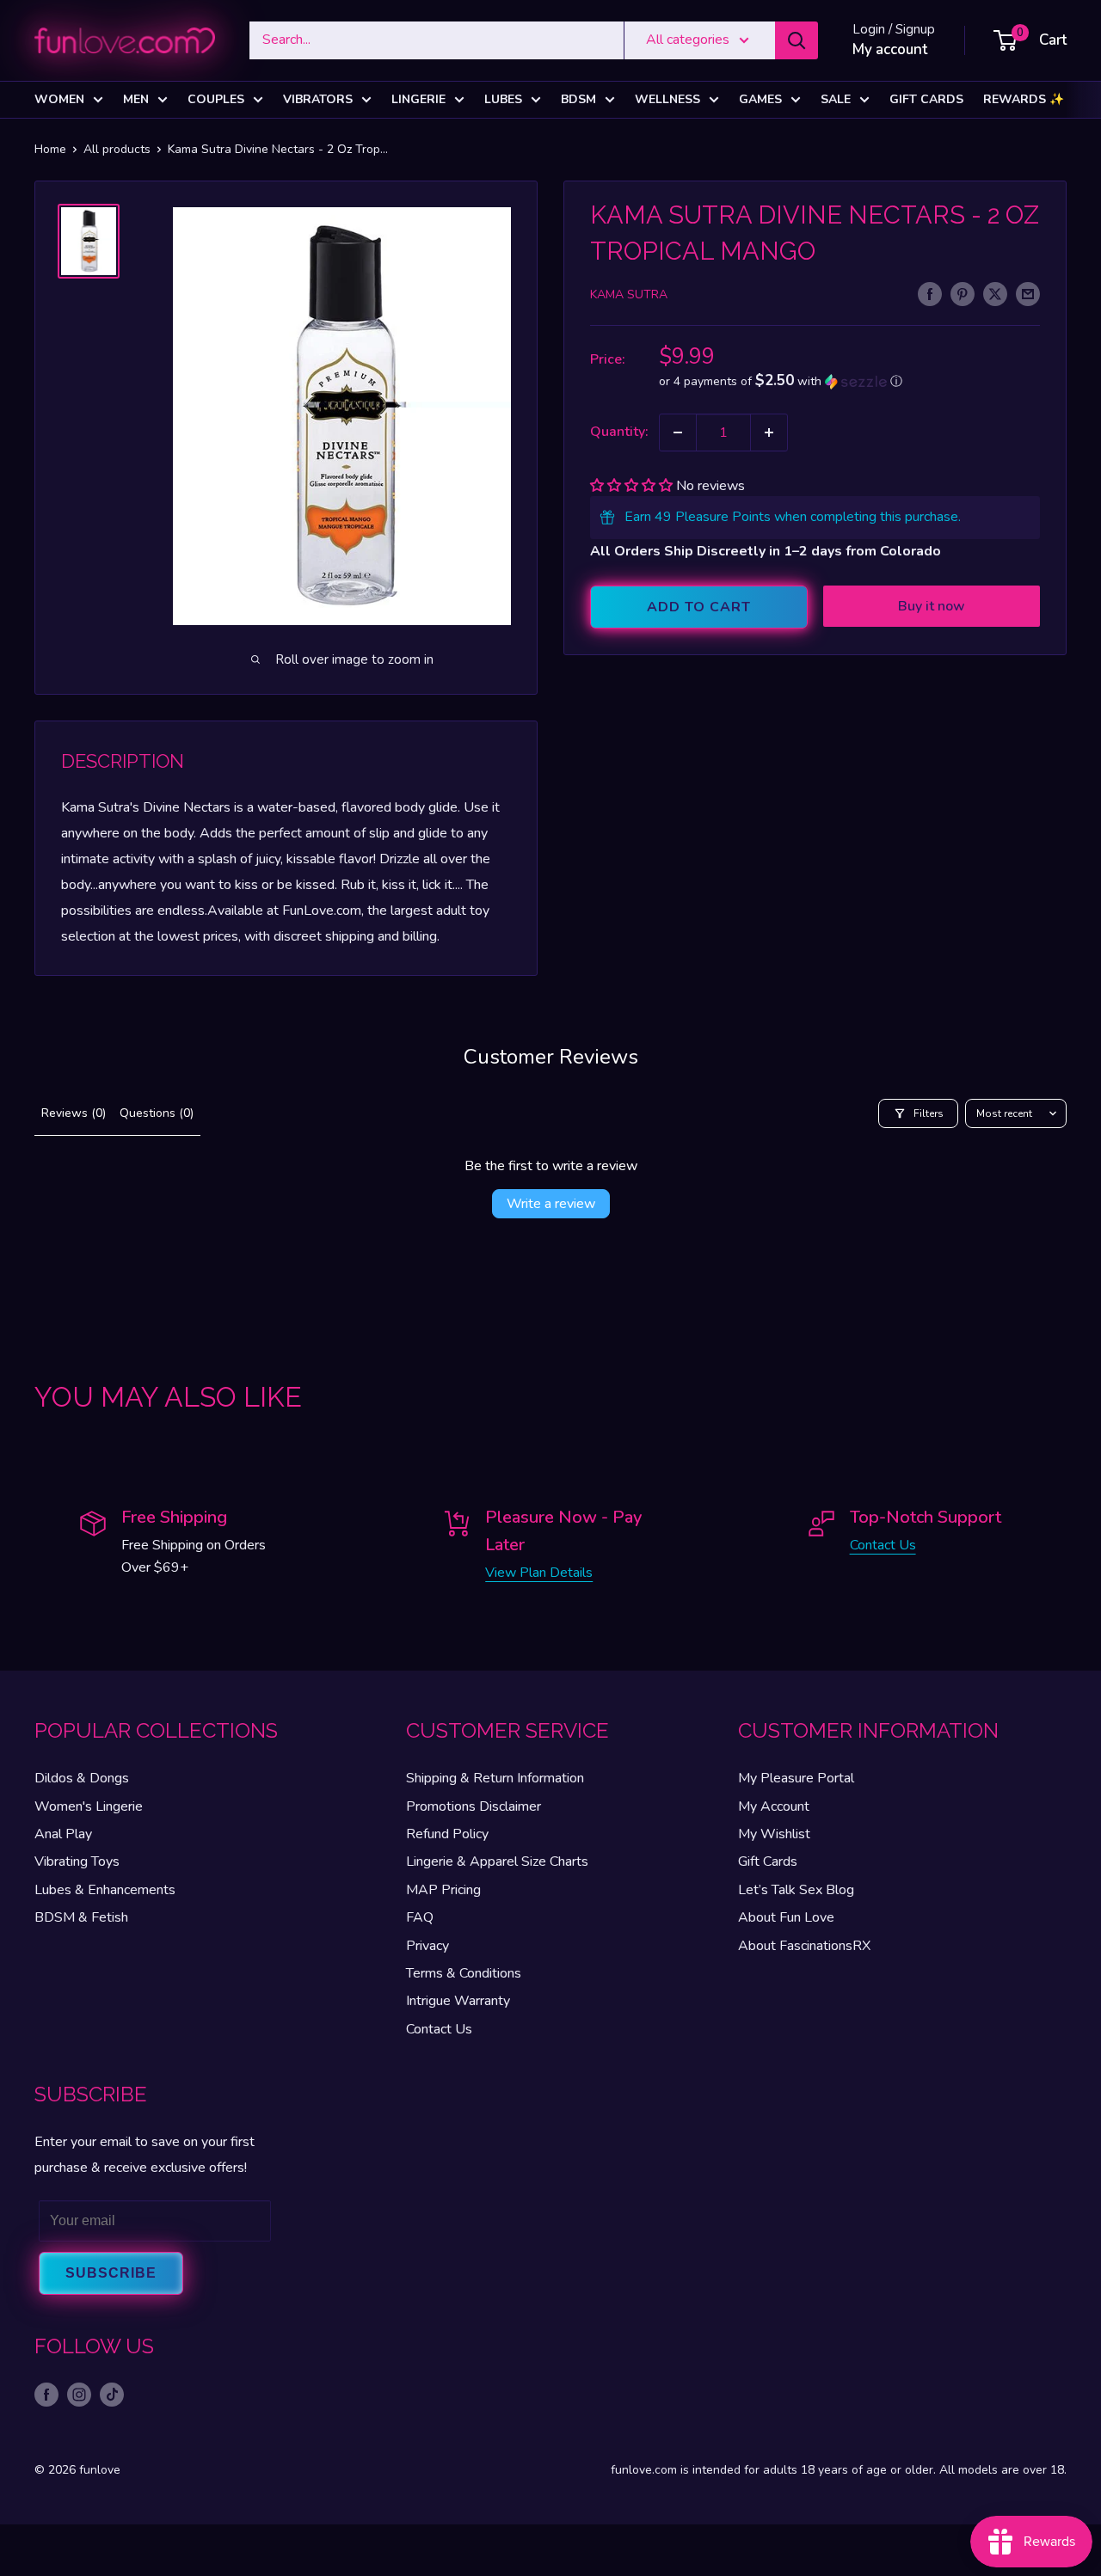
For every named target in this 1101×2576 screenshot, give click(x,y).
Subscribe (111, 2273)
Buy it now (932, 606)
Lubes (503, 99)
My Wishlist (774, 1834)
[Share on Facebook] (930, 293)
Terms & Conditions (464, 1973)
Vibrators (318, 99)
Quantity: (619, 432)
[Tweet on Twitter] (995, 293)
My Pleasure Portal (796, 1778)
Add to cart (699, 607)
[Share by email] (1028, 293)
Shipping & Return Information (495, 1778)
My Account (774, 1806)
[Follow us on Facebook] (46, 2395)
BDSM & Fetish (81, 1917)
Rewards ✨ (1024, 99)
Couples (216, 99)
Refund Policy (447, 1834)
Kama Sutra (629, 294)
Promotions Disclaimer (474, 1806)
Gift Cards (926, 99)
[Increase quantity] (769, 432)
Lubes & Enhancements (105, 1890)
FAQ (420, 1917)
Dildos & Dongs (82, 1778)
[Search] (797, 40)
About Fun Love (786, 1917)
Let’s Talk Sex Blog (796, 1890)
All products (117, 149)
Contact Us (883, 1545)
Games (760, 99)
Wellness (667, 99)
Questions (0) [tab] (157, 1113)
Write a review (551, 1204)
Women (59, 99)
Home (50, 149)
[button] (849, 381)
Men (136, 99)
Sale (836, 99)
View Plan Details (539, 1573)
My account (890, 49)
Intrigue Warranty (458, 2001)
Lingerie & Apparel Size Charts (497, 1861)
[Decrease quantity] (678, 432)
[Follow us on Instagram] (79, 2395)
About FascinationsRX (804, 1946)
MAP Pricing (443, 1890)
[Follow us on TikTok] (112, 2395)
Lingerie (418, 99)
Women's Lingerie (89, 1806)
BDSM (578, 99)
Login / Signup (894, 29)
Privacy (427, 1946)
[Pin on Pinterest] (963, 293)
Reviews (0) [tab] (74, 1113)
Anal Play (63, 1834)
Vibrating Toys (77, 1861)
